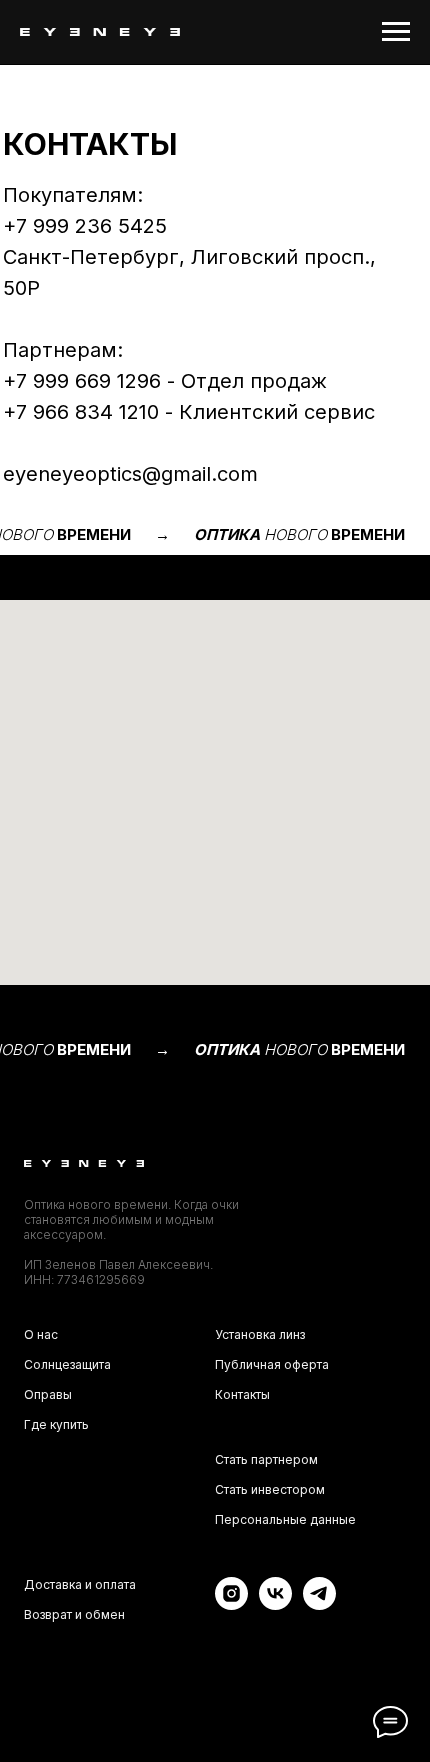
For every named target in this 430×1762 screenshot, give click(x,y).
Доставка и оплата (80, 1584)
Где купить (56, 1424)
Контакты (242, 1394)
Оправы (48, 1394)
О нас (41, 1334)
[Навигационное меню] (396, 32)
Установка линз (260, 1334)
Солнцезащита (67, 1364)
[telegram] (319, 1604)
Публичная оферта (272, 1364)
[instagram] (231, 1604)
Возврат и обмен (74, 1614)
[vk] (275, 1604)
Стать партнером (266, 1459)
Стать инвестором (270, 1489)
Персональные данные (285, 1519)
